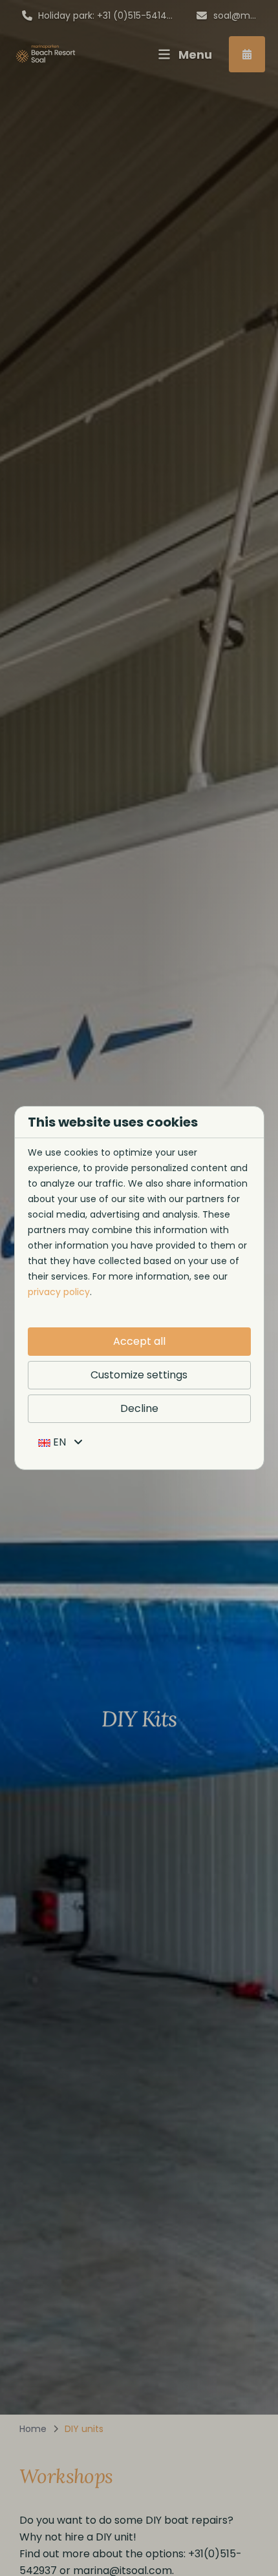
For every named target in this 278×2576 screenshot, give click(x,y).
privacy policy (59, 1292)
